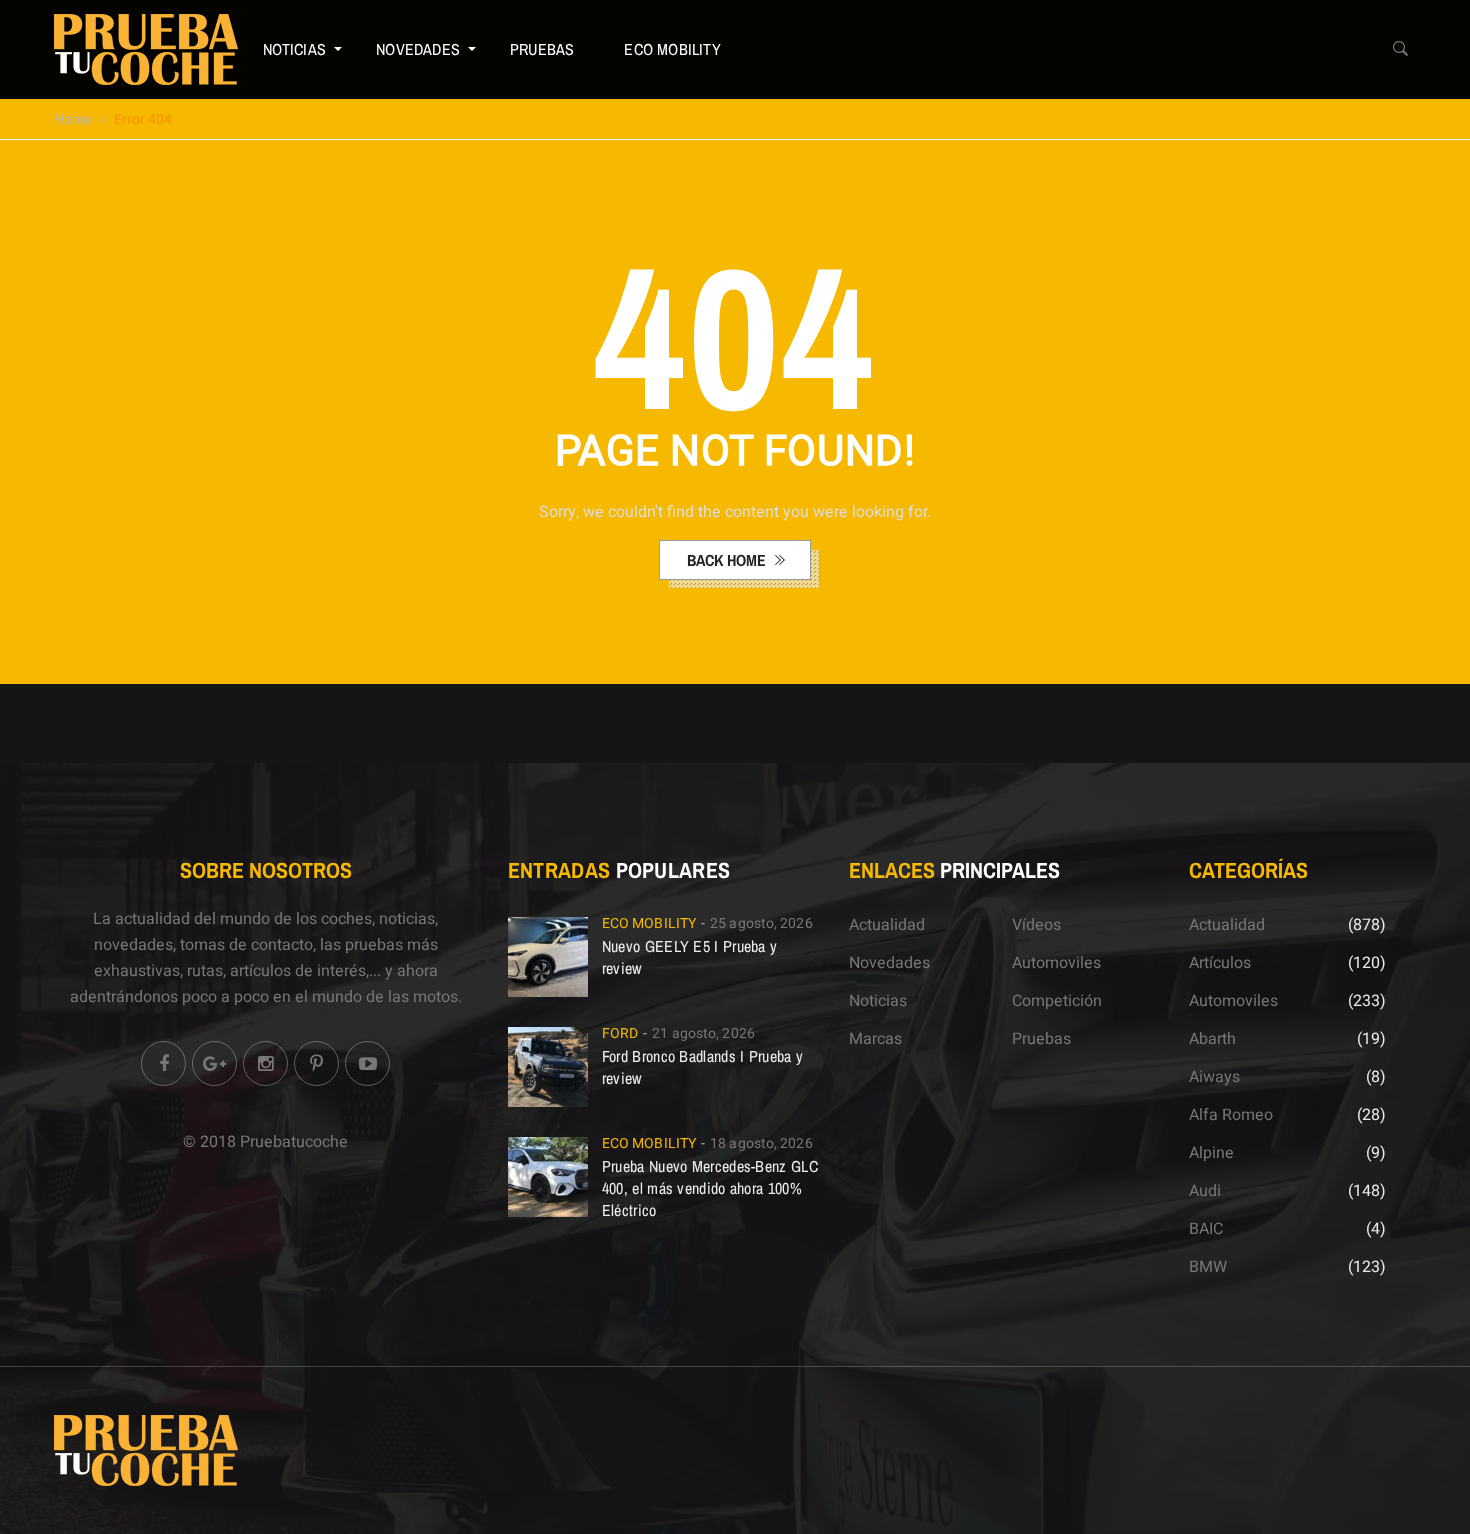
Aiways (1214, 1077)
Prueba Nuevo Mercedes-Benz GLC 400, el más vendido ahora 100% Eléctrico (710, 1188)
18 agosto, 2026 (761, 1143)
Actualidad (887, 925)
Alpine (1211, 1153)
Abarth (1212, 1039)
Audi (1205, 1191)
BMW (1208, 1267)
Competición (1057, 1001)
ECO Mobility (672, 49)
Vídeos (1036, 925)
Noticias (295, 49)
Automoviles (1056, 963)
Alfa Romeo (1231, 1115)
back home (728, 560)
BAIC (1206, 1229)
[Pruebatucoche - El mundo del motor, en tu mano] (146, 49)
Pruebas (542, 49)
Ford (620, 1033)
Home (72, 119)
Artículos (1220, 963)
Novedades (418, 49)
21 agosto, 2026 (703, 1033)
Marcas (875, 1039)
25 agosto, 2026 (761, 923)
